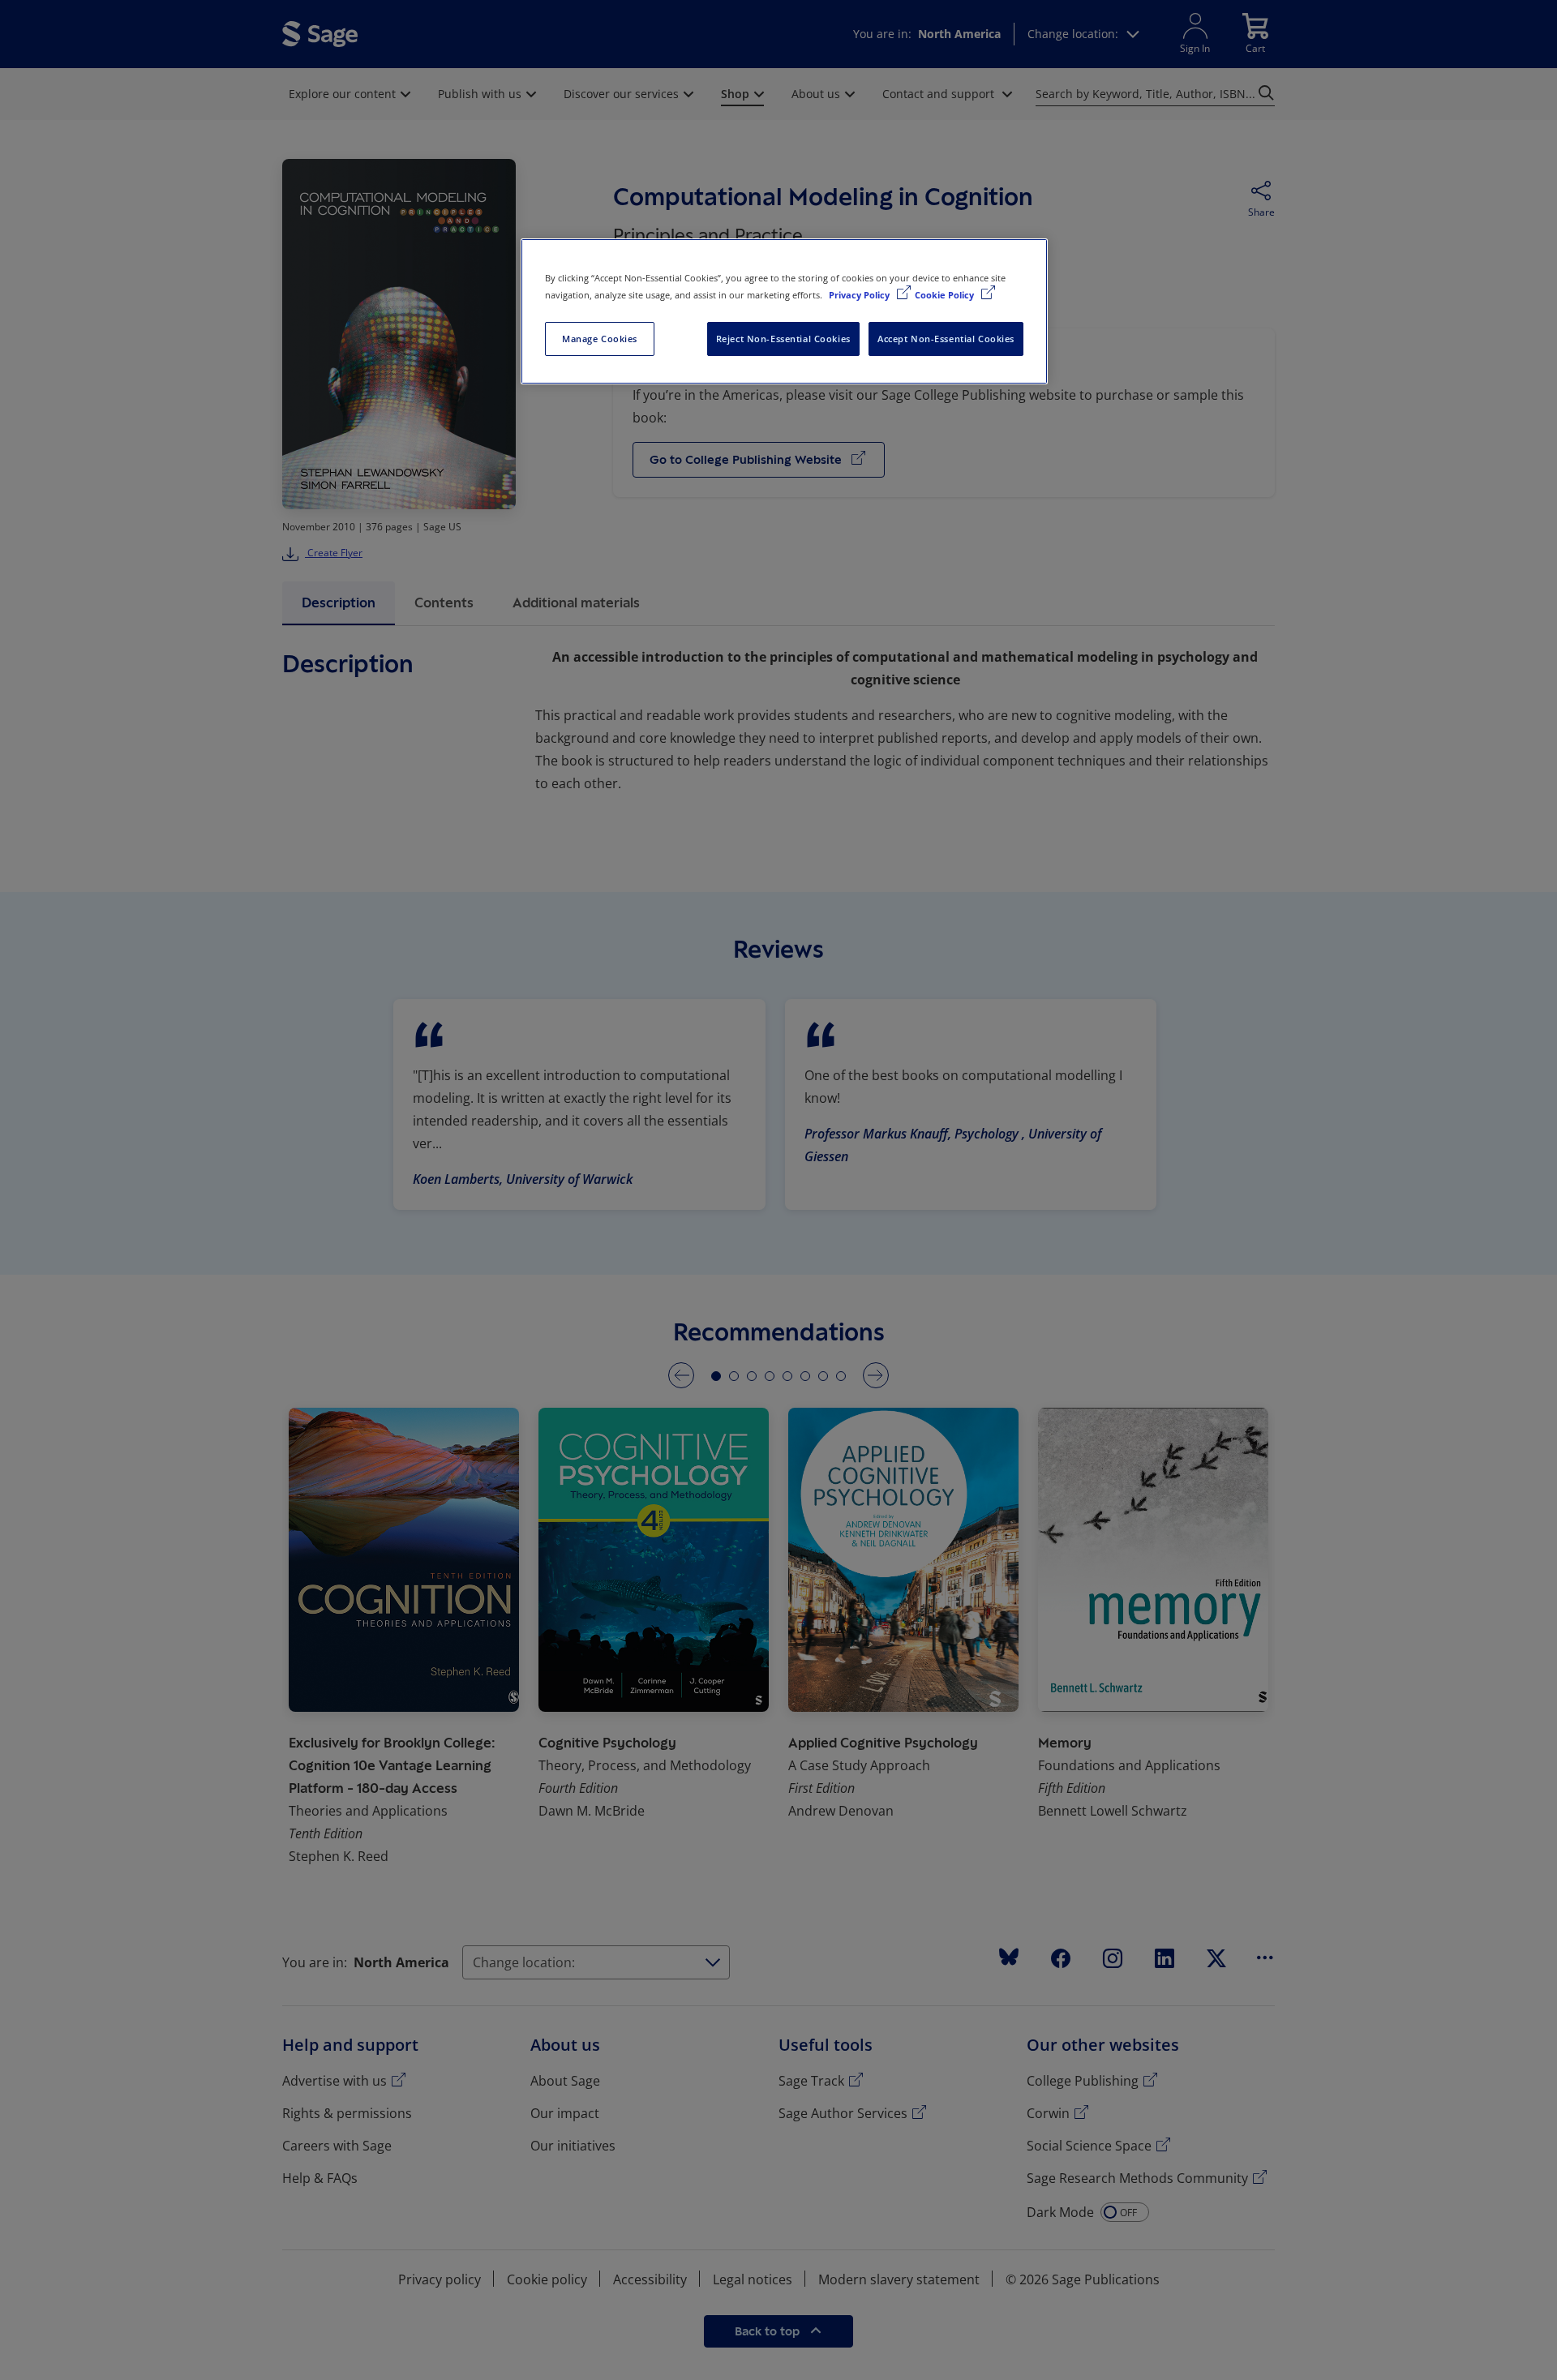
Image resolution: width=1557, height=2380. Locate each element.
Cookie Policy (946, 295)
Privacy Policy (860, 295)
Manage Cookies (600, 339)
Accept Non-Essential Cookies (946, 339)
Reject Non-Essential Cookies (783, 339)
